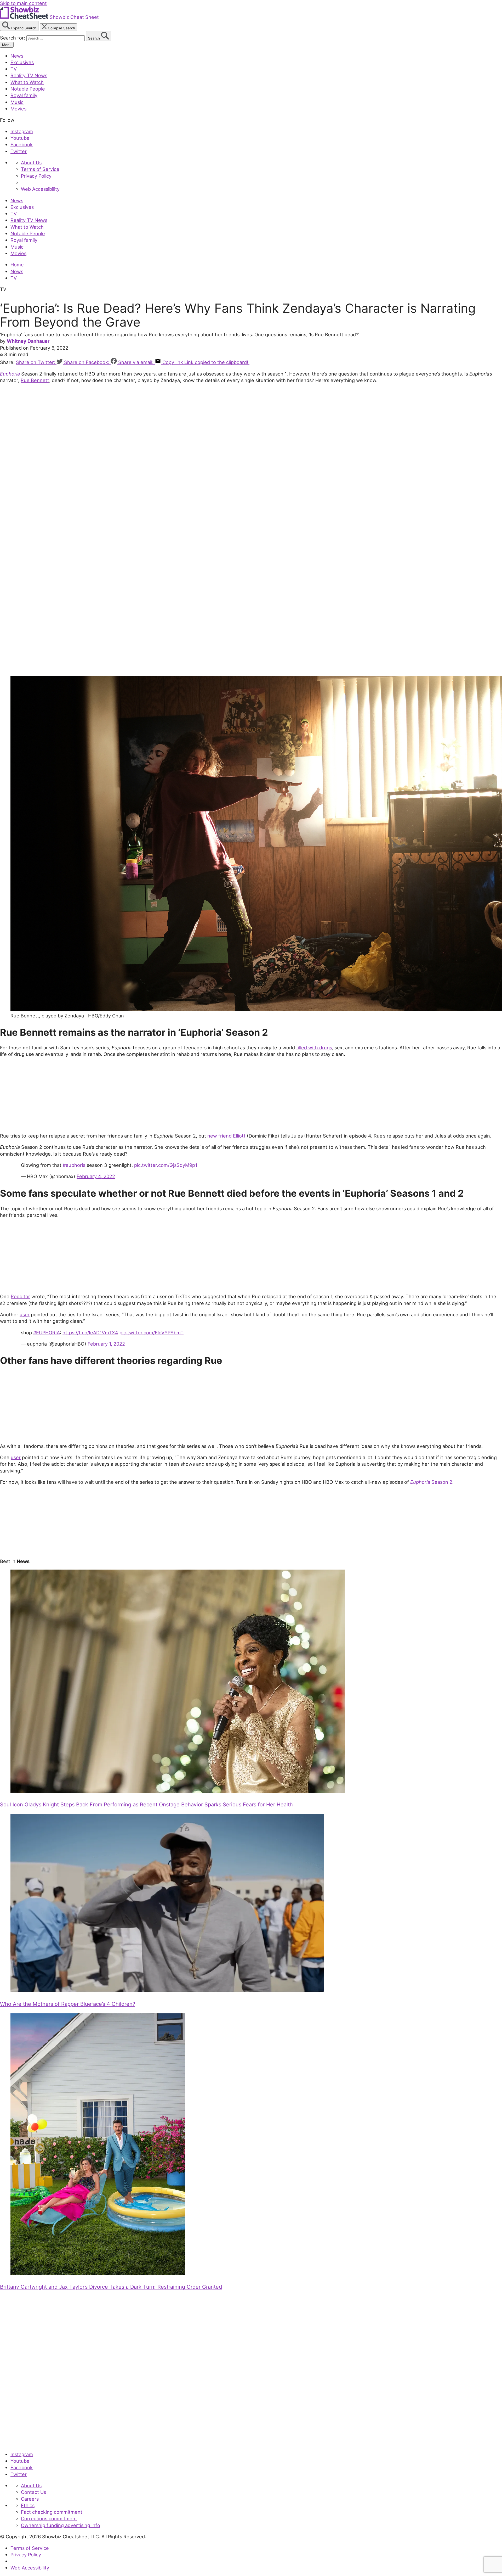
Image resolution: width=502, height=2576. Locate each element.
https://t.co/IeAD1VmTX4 (90, 1332)
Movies (18, 109)
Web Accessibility (40, 189)
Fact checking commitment (52, 2512)
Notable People (28, 89)
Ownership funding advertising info (61, 2525)
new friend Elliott (226, 1136)
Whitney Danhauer (28, 341)
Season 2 (431, 1482)
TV (14, 69)
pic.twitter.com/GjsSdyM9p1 (166, 1165)
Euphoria (10, 374)
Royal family (24, 95)
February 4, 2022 (96, 1176)
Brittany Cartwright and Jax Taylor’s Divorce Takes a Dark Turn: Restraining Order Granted (111, 2287)
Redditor (20, 1296)
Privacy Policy (36, 176)
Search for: (13, 38)
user (25, 1314)
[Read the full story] (178, 1791)
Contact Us (33, 2492)
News (17, 56)
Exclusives (22, 62)
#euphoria (74, 1165)
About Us (31, 163)
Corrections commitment (49, 2518)
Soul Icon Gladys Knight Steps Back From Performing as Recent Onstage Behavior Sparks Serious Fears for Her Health (146, 1805)
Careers (30, 2499)
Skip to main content (23, 3)
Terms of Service (40, 169)
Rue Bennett (35, 380)
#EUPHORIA (47, 1332)
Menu (7, 45)
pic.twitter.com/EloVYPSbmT (152, 1332)
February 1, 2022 (106, 1344)
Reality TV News (29, 75)
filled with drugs (314, 1048)
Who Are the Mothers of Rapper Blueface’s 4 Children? (68, 2004)
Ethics (28, 2505)
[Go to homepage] (24, 2443)
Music (17, 102)
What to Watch (27, 82)
